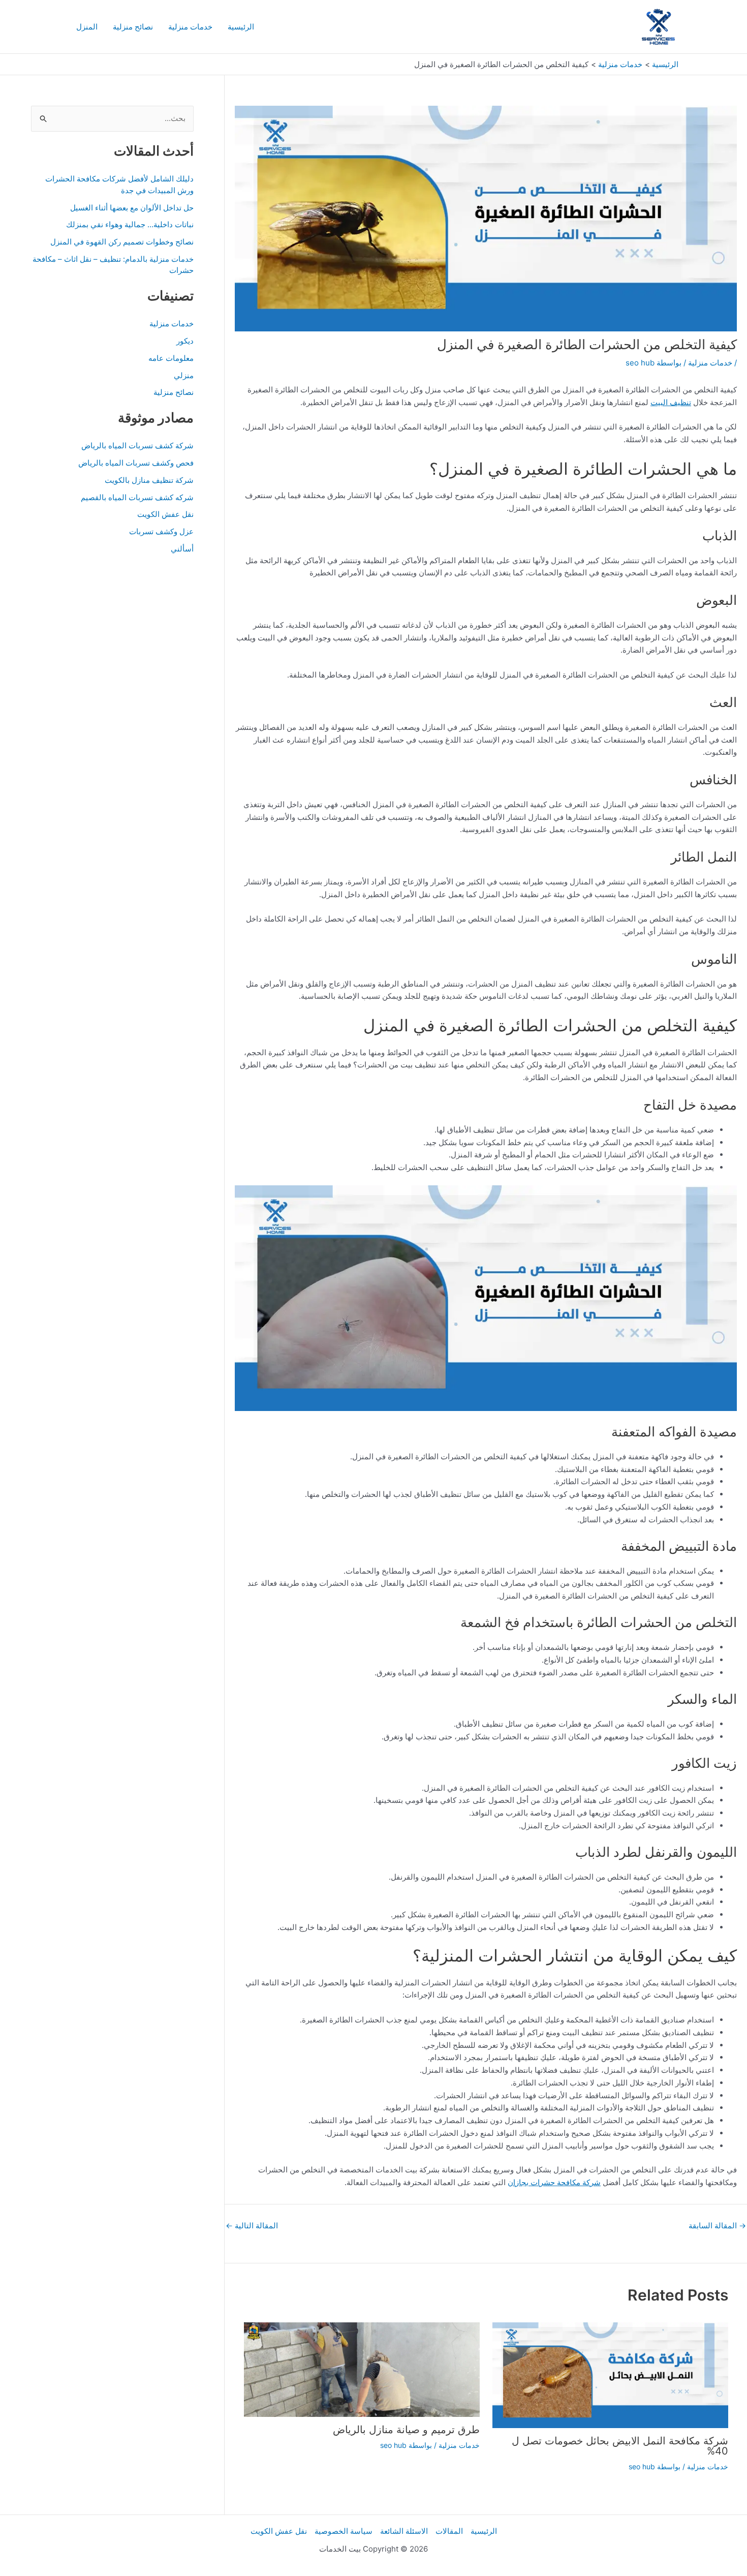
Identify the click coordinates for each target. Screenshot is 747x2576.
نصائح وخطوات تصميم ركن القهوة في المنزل (122, 242)
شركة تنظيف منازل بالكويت (149, 480)
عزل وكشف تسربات (161, 531)
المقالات (449, 2531)
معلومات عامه (171, 358)
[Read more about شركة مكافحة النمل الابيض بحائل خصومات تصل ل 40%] (610, 2374)
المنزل (87, 27)
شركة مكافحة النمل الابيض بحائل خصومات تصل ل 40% (620, 2446)
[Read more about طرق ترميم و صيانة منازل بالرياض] (362, 2369)
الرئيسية (241, 27)
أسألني (182, 549)
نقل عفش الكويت (165, 514)
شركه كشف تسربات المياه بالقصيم (137, 497)
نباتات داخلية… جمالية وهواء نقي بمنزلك (130, 224)
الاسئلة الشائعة (404, 2531)
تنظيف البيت (671, 402)
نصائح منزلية (133, 27)
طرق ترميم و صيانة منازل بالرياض (406, 2430)
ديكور (185, 341)
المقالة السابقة (717, 2226)
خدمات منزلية (190, 27)
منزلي (184, 375)
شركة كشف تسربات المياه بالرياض (137, 446)
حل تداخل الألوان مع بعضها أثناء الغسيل (132, 208)
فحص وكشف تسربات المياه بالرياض (136, 463)
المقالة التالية (252, 2226)
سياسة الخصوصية (344, 2531)
